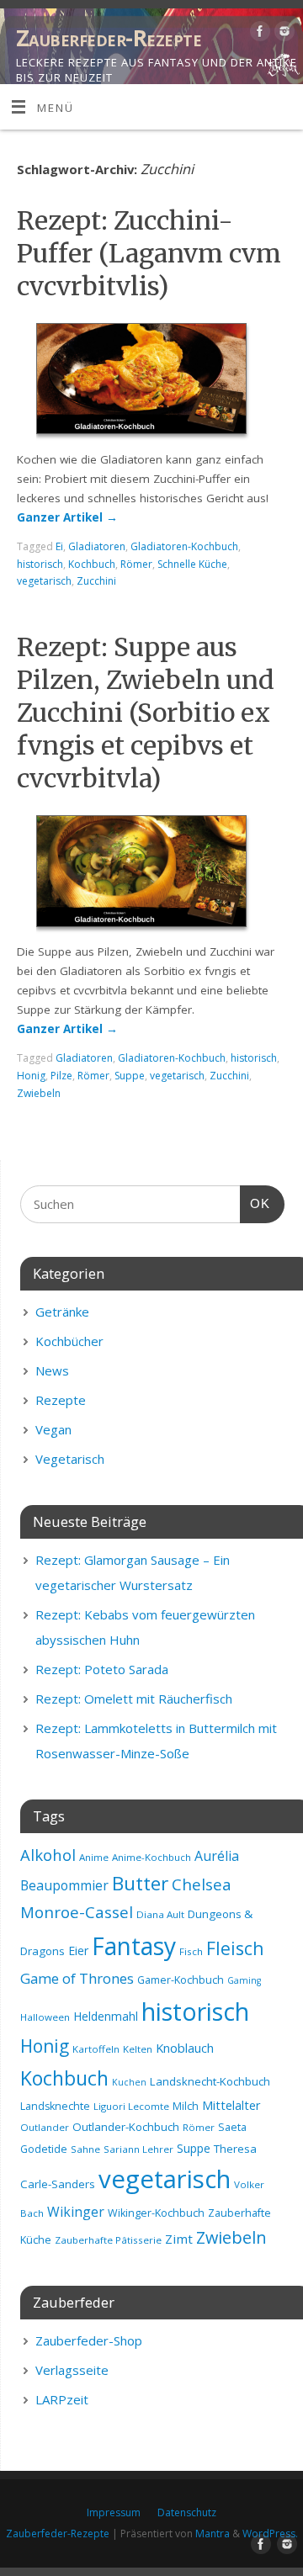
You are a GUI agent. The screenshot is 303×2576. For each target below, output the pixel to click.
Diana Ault (160, 1914)
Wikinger (76, 2212)
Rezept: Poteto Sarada (102, 1669)
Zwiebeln (39, 1093)
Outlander (45, 2127)
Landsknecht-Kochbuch (210, 2081)
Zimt (179, 2239)
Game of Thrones (77, 1978)
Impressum (114, 2512)
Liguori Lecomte (131, 2106)
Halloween (45, 2017)
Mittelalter (231, 2105)
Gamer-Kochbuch (181, 1980)
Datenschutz (187, 2512)
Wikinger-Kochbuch (156, 2213)
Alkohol (48, 1855)
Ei (59, 546)
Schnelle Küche (192, 564)
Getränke (62, 1312)
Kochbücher (69, 1341)
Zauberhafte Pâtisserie (108, 2240)
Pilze (61, 1076)
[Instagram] (282, 34)
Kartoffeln (96, 2049)
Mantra (213, 2534)
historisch (40, 564)
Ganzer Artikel (67, 517)
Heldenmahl (106, 2016)
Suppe (130, 1076)
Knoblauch (185, 2048)
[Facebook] (258, 34)
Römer (136, 564)
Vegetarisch (70, 1459)
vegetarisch (44, 581)
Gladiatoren (97, 546)
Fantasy (134, 1946)
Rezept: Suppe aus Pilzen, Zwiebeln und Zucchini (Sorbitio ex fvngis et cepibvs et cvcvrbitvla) (146, 713)
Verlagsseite (72, 2370)
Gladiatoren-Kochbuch (184, 546)
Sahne (85, 2149)
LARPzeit (62, 2399)
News (52, 1370)
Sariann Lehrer (138, 2149)
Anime (94, 1857)
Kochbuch (92, 564)
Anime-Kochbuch (151, 1857)
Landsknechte (55, 2106)
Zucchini (96, 581)
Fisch (191, 1951)
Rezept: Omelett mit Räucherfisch (134, 1699)
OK (255, 1203)
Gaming (244, 1980)
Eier (78, 1951)
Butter (140, 1883)
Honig (31, 1076)
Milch (186, 2106)
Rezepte (61, 1400)
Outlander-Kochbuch (126, 2127)
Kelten (138, 2049)
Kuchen (129, 2082)
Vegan (53, 1429)
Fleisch (235, 1948)
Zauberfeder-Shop (89, 2340)
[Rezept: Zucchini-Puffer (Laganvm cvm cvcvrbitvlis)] (151, 382)
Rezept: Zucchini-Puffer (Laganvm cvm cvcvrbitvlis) (149, 253)
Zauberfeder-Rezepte (109, 38)
